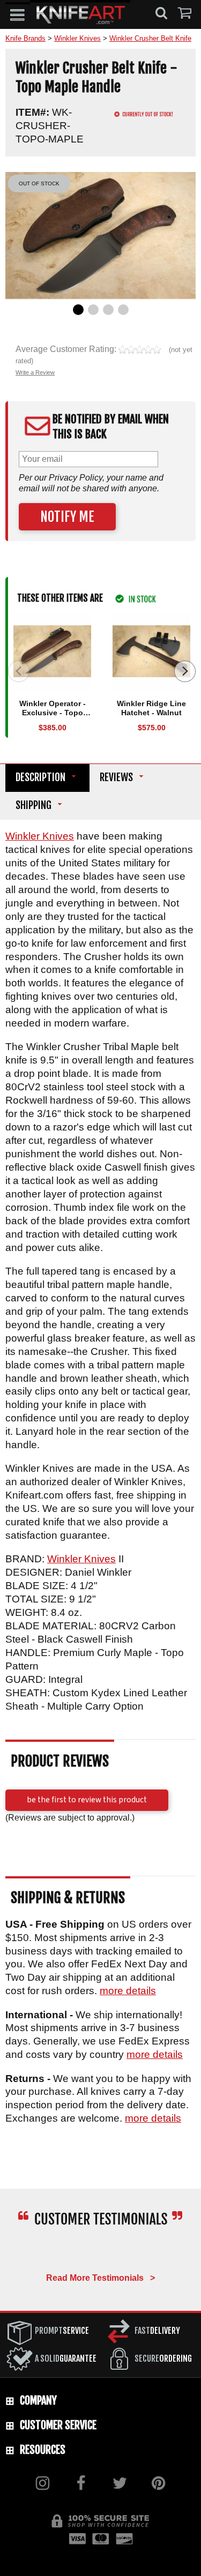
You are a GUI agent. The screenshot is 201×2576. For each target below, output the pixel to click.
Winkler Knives (40, 836)
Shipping (33, 806)
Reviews (116, 778)
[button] (18, 14)
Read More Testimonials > (100, 2278)
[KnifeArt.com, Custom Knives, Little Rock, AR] (100, 2251)
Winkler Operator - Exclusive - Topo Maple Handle (53, 713)
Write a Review (35, 372)
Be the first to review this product (87, 1800)
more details (128, 1991)
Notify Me (67, 517)
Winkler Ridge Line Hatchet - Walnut (151, 708)
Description (40, 778)
